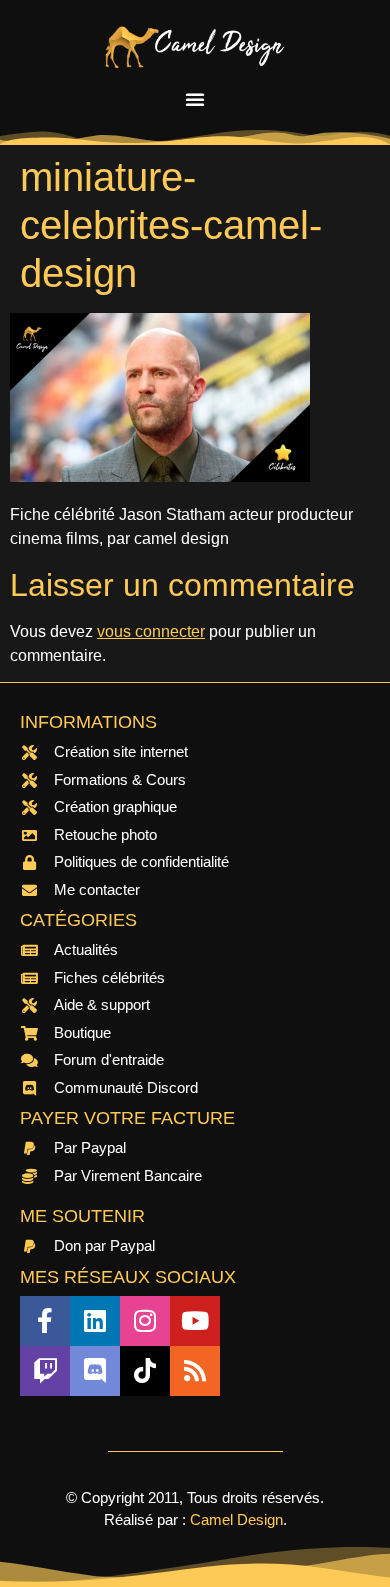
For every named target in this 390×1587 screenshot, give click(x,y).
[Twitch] (45, 1371)
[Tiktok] (145, 1371)
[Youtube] (195, 1321)
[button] (195, 99)
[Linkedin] (95, 1321)
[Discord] (95, 1371)
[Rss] (195, 1371)
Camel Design (236, 1519)
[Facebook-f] (45, 1321)
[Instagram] (145, 1321)
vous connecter (151, 631)
